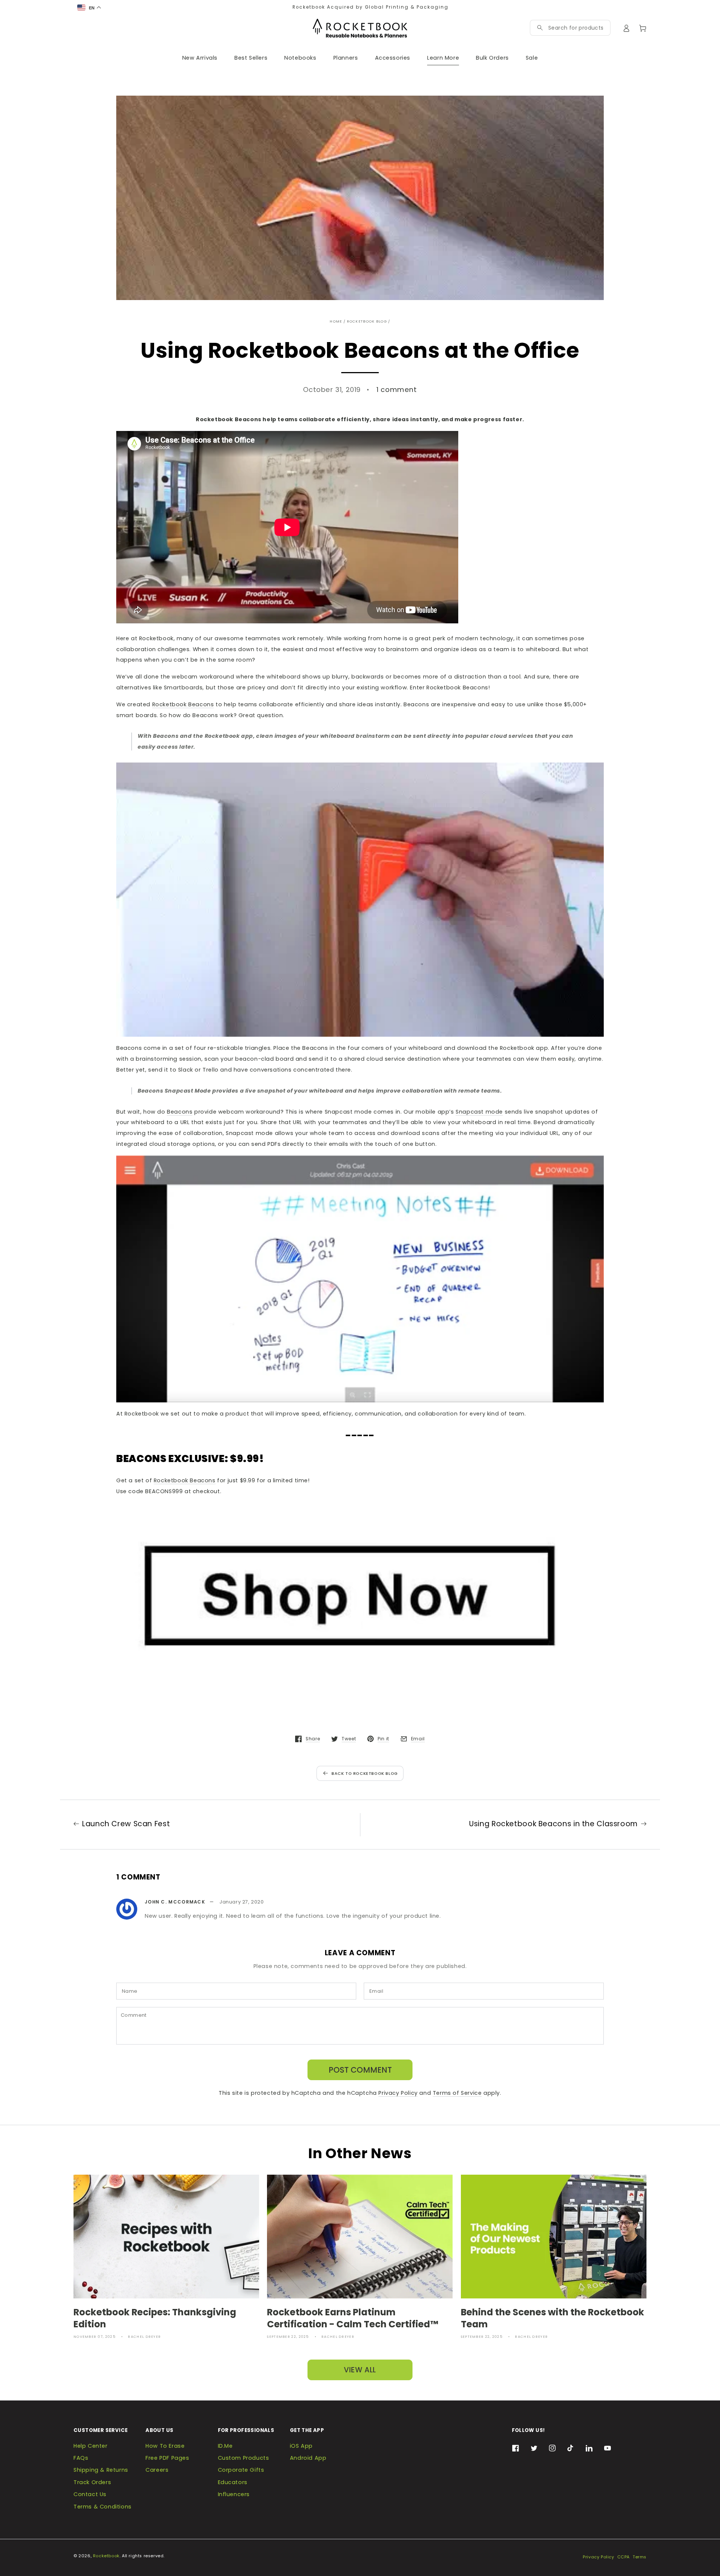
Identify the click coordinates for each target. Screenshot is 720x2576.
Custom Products (244, 2458)
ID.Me (225, 2446)
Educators (233, 2482)
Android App (308, 2458)
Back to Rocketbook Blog (365, 1774)
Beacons (180, 1112)
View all (360, 2370)
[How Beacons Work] (360, 900)
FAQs (81, 2458)
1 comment (397, 390)
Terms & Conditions (103, 2507)
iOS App (301, 2446)
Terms (640, 2557)
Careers (157, 2470)
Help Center (91, 2446)
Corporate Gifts (241, 2470)
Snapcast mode (479, 1112)
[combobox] (576, 28)
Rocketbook (106, 2556)
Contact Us (90, 2494)
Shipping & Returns (101, 2470)
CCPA (623, 2557)
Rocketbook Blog (367, 321)
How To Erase (165, 2446)
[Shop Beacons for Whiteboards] (360, 1591)
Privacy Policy (398, 2093)
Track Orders (92, 2482)
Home (336, 321)
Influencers (234, 2494)
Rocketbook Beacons (183, 704)
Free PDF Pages (167, 2458)
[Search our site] (540, 28)
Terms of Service (457, 2093)
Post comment (360, 2070)
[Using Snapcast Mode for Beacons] (360, 1279)
